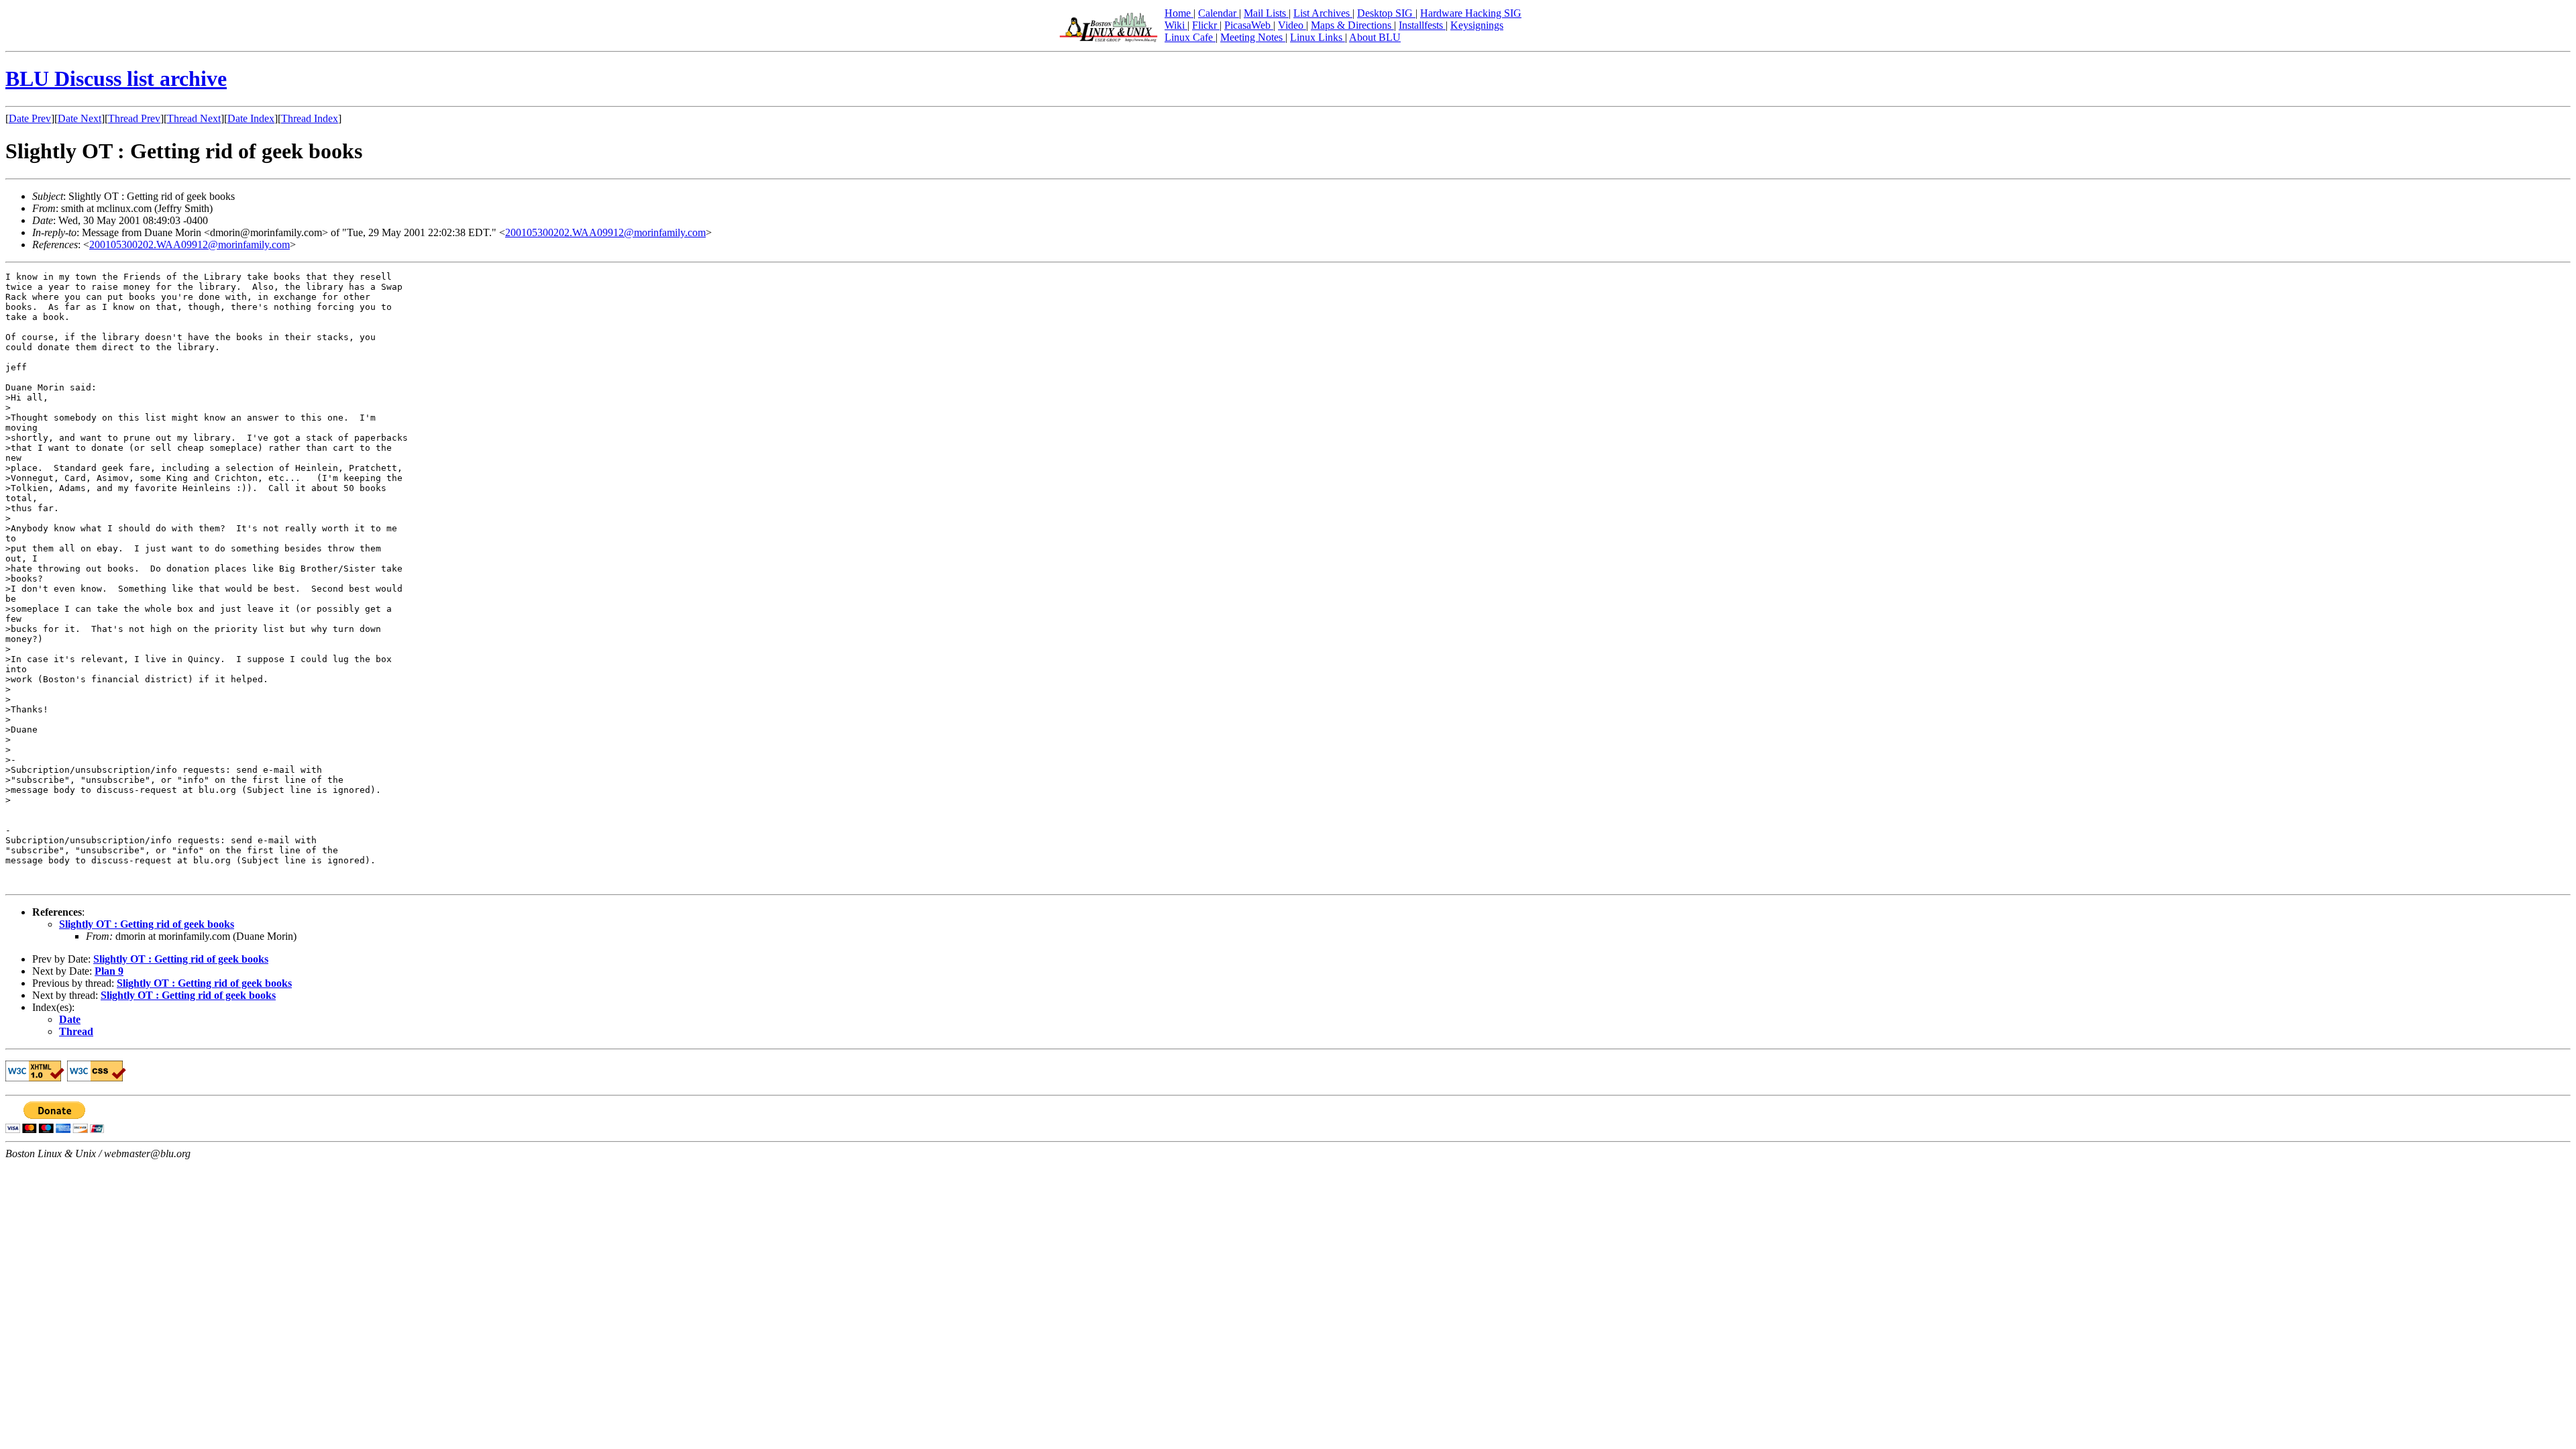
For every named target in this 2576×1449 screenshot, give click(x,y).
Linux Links (1318, 37)
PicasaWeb (1249, 25)
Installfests (1422, 25)
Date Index (251, 118)
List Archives (1323, 13)
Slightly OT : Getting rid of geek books (147, 924)
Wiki (1176, 25)
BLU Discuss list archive (116, 78)
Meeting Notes (1253, 37)
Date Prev (30, 118)
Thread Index (310, 118)
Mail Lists (1266, 13)
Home (1179, 13)
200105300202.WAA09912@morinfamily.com (605, 232)
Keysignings (1477, 25)
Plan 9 (109, 971)
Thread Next (194, 118)
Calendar (1219, 13)
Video (1292, 25)
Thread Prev (134, 118)
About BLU (1375, 37)
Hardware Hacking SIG (1471, 13)
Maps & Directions (1352, 25)
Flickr (1206, 25)
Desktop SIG (1386, 13)
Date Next (79, 118)
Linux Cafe (1190, 37)
